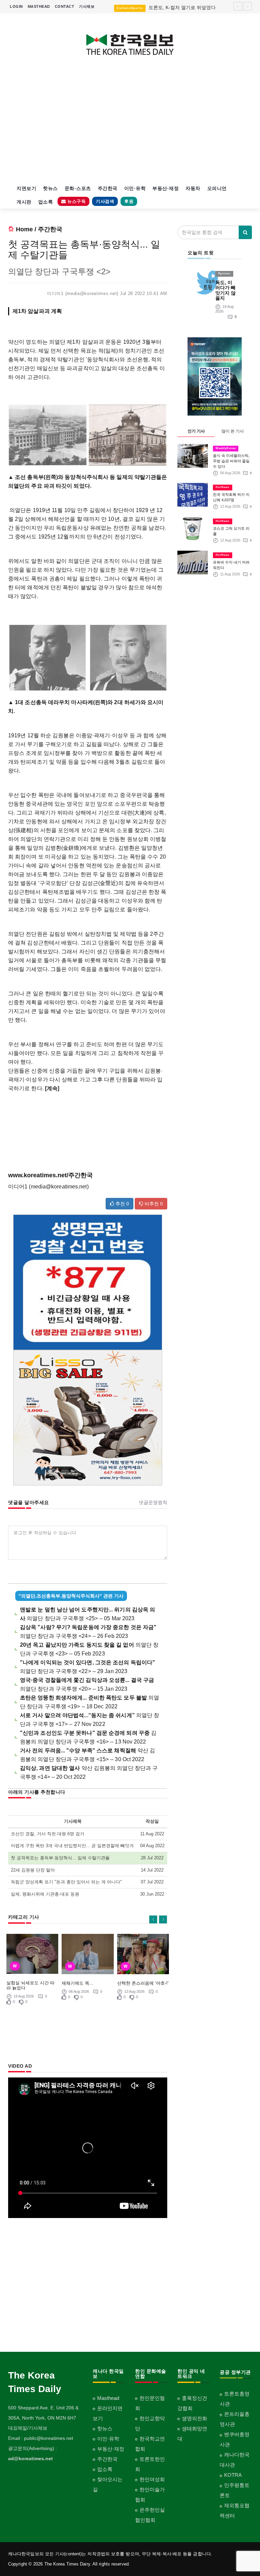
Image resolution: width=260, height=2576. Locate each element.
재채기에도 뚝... (78, 1983)
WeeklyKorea (226, 448)
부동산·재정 (166, 188)
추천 (122, 1204)
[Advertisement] (130, 124)
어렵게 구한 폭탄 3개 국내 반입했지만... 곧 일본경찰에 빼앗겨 (72, 1846)
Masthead (108, 2398)
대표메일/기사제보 (28, 2428)
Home (24, 229)
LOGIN (16, 6)
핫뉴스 (50, 188)
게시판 (24, 202)
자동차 (193, 188)
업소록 (46, 202)
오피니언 (217, 188)
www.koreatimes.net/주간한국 (50, 1175)
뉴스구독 (76, 201)
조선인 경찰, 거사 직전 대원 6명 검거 (48, 1834)
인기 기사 (196, 431)
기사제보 (87, 6)
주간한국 (108, 188)
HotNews (223, 487)
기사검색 (105, 201)
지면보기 (26, 188)
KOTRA (233, 2475)
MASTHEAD (39, 6)
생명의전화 (194, 2418)
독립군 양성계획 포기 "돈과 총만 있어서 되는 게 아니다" (66, 1882)
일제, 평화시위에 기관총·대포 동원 (45, 1894)
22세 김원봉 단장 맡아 (33, 1870)
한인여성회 (152, 2479)
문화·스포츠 (78, 188)
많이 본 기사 (233, 431)
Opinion (224, 273)
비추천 (153, 1204)
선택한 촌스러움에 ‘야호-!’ (143, 1983)
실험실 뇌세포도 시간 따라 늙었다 (30, 1985)
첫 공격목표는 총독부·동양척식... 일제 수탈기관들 (60, 1858)
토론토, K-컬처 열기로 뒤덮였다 (182, 7)
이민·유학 (135, 188)
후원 (129, 201)
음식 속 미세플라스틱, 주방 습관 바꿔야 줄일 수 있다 (231, 461)
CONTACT (65, 6)
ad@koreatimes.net (30, 2458)
